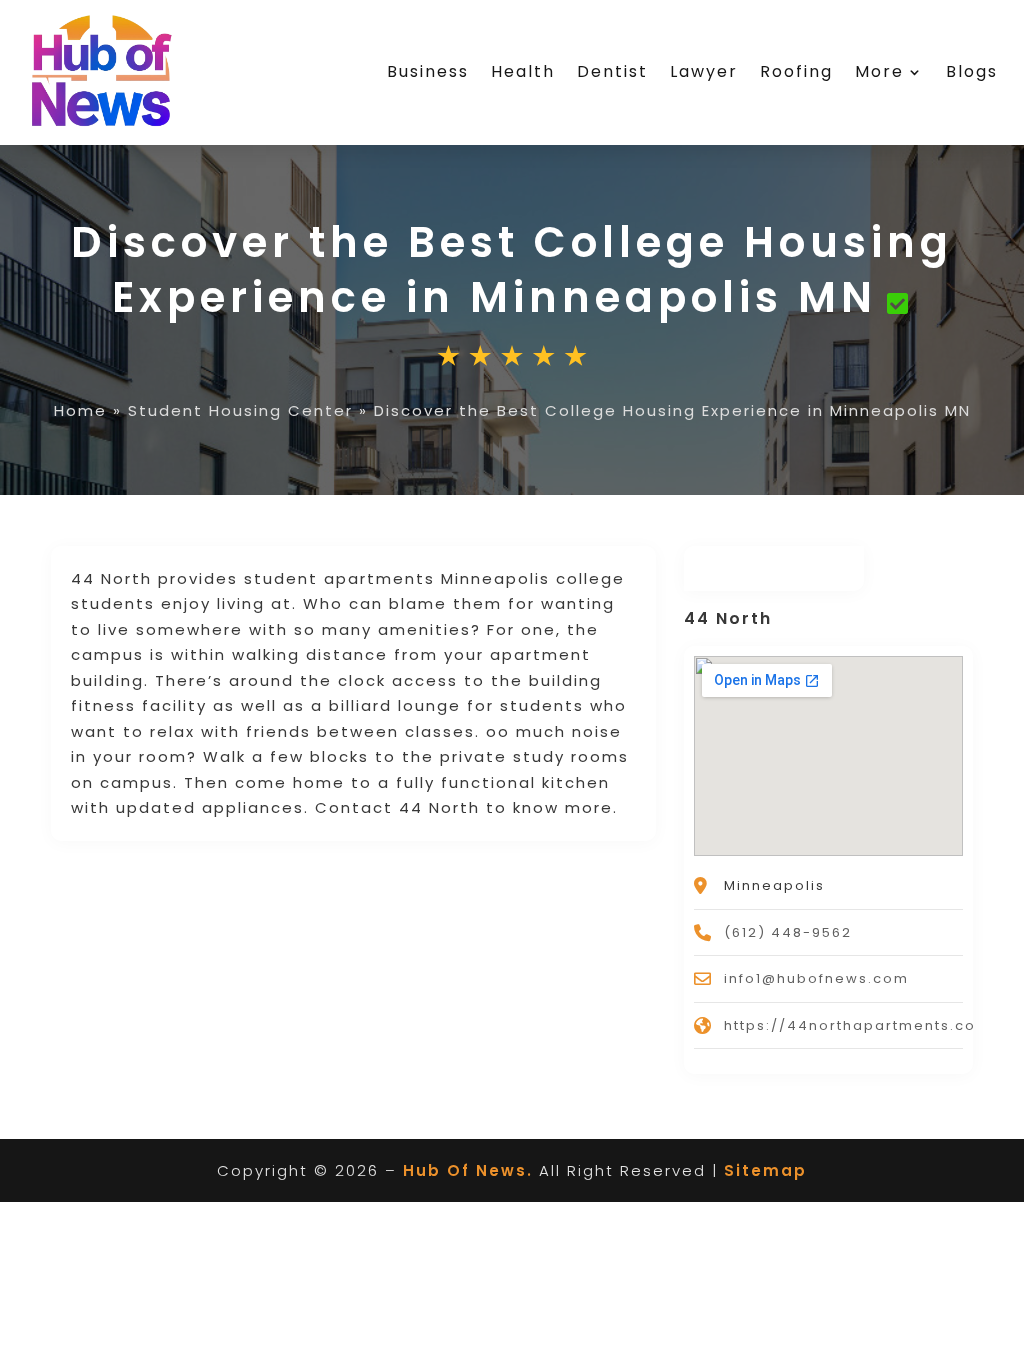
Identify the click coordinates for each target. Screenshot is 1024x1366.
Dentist (612, 71)
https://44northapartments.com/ (861, 1025)
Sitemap (765, 1170)
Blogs (972, 71)
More (879, 71)
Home (80, 410)
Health (523, 71)
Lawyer (704, 71)
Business (428, 71)
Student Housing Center (240, 410)
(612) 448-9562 (788, 932)
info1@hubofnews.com (816, 978)
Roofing (796, 71)
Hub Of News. (468, 1170)
